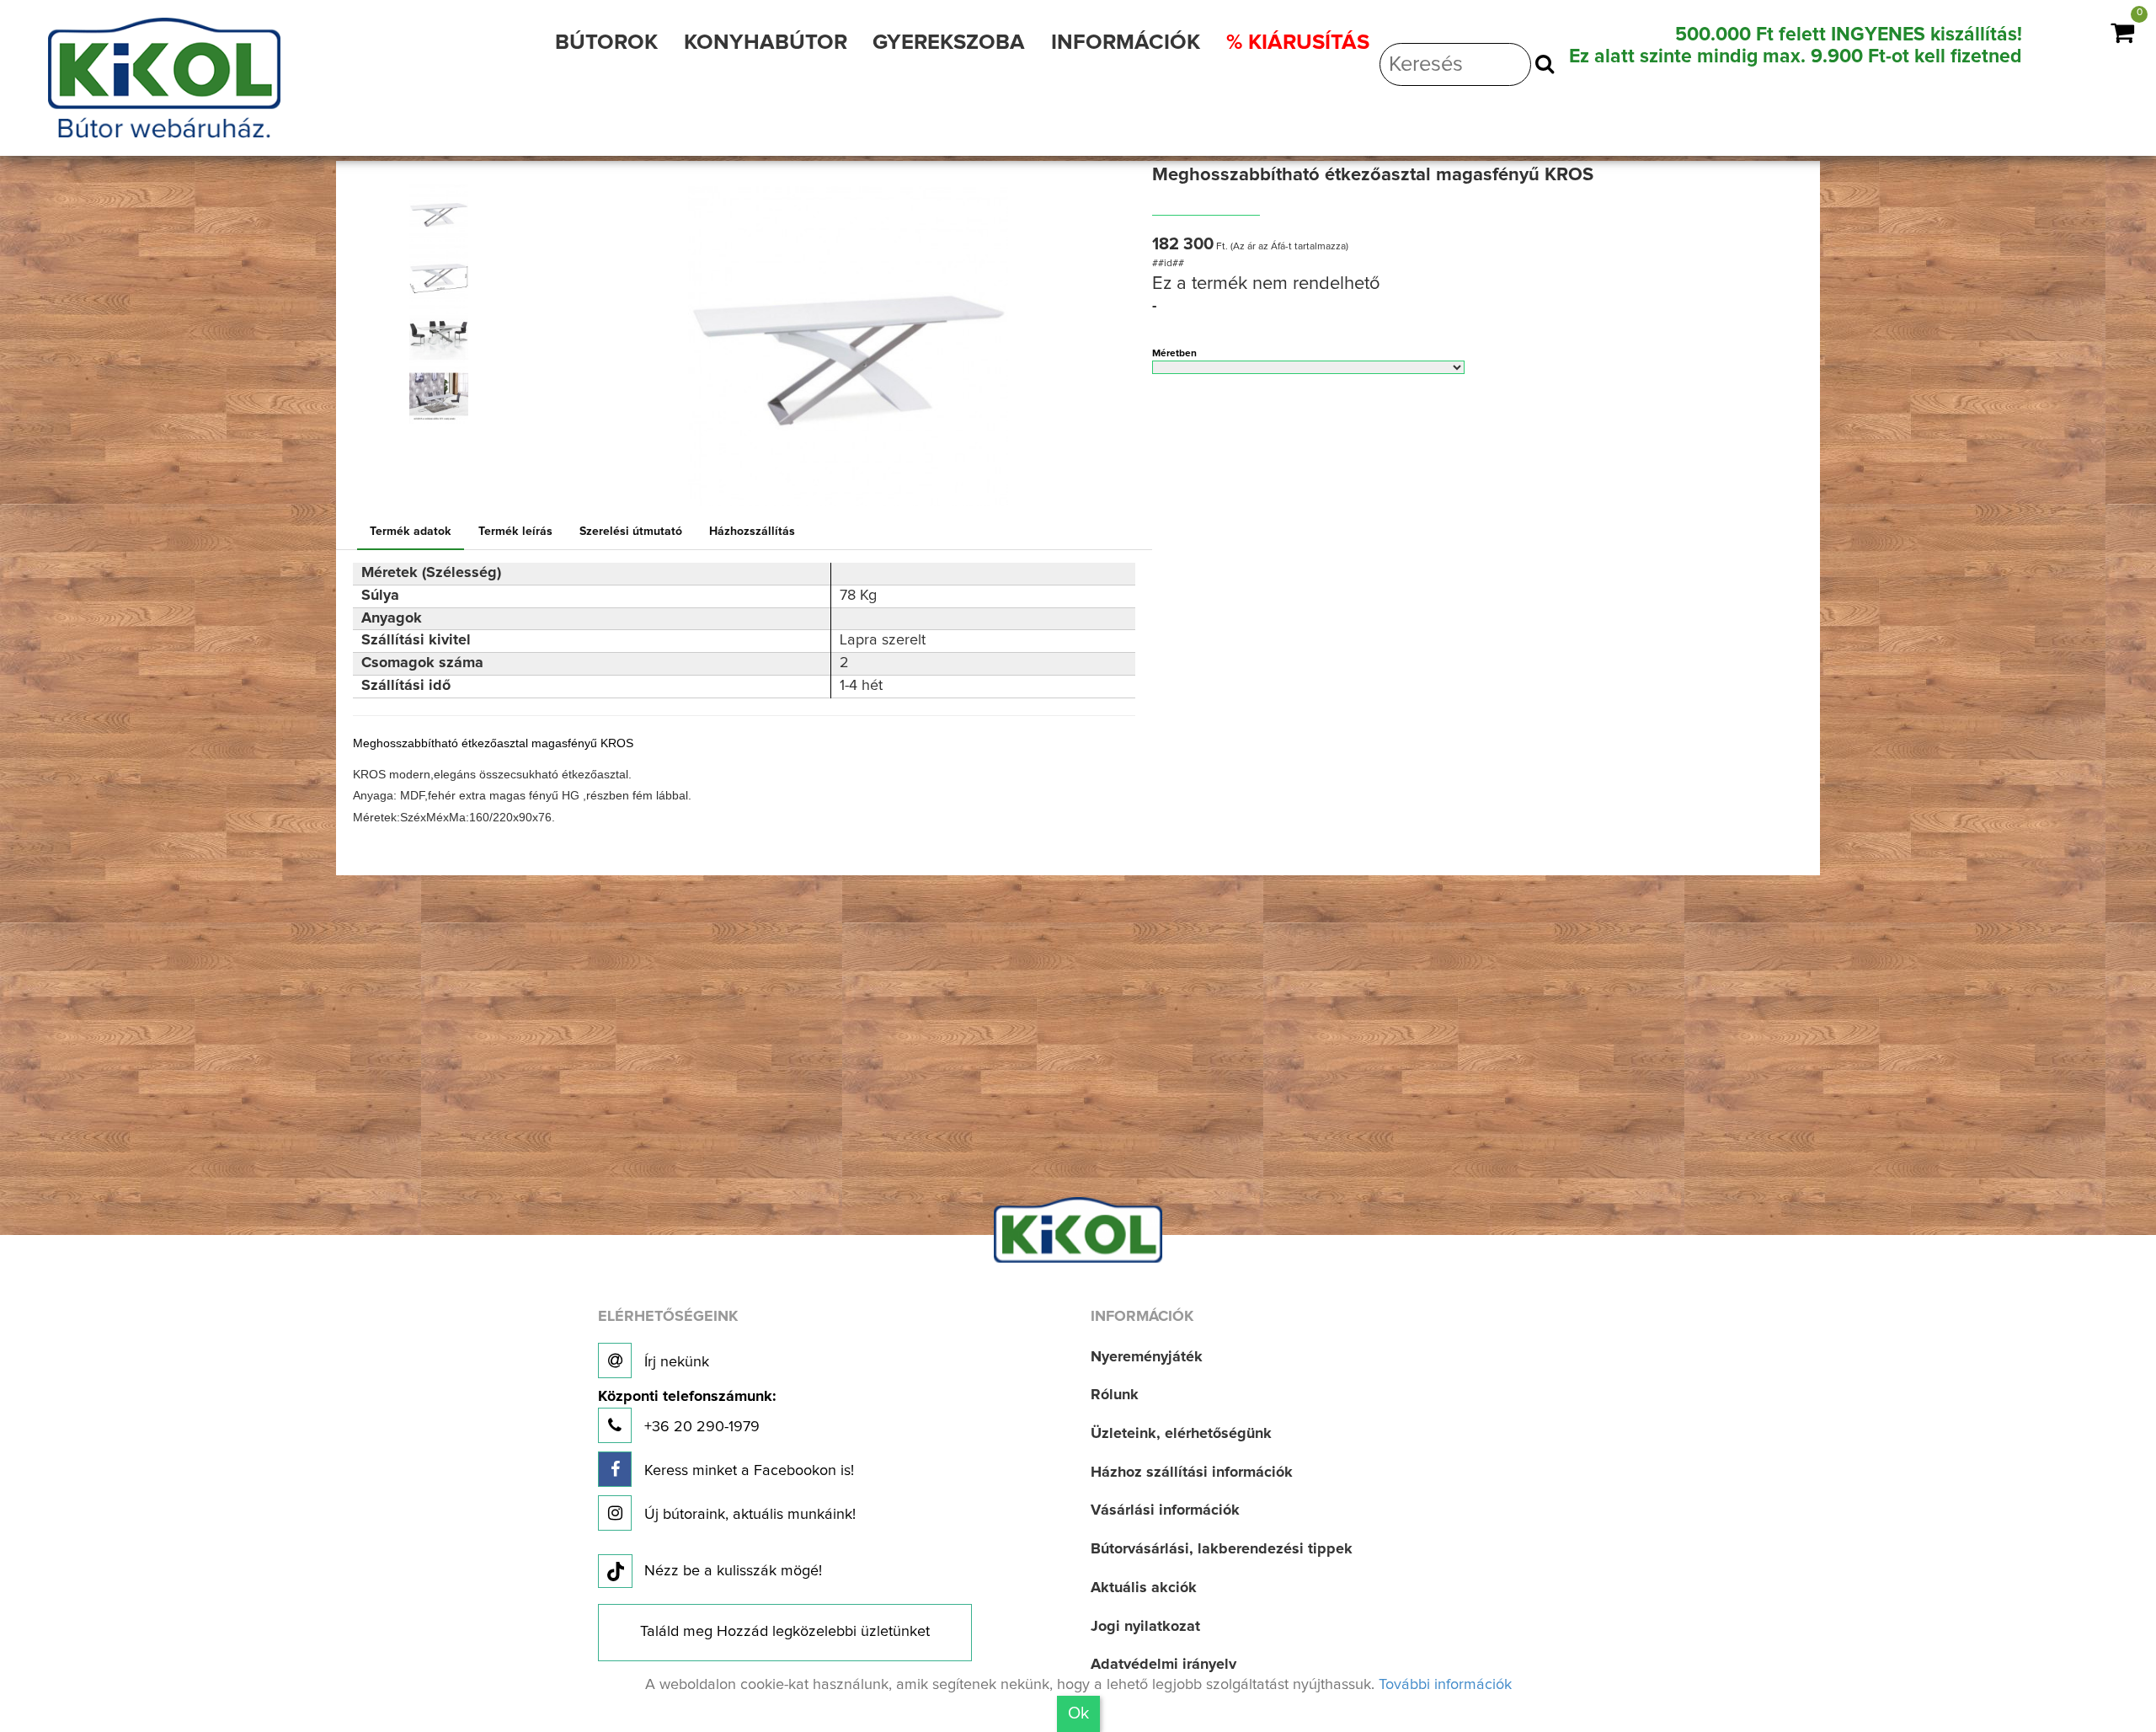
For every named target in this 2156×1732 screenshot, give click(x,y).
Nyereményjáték (1147, 1357)
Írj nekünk (675, 1362)
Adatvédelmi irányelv (1163, 1665)
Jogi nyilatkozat (1145, 1627)
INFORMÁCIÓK (1126, 43)
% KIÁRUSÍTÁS (1298, 43)
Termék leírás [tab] (515, 532)
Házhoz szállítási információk (1192, 1473)
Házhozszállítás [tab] (752, 532)
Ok (1078, 1713)
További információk (1445, 1685)
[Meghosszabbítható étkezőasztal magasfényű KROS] (439, 212)
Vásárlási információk (1165, 1510)
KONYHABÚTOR (766, 43)
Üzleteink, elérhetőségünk (1181, 1434)
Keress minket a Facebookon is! (747, 1471)
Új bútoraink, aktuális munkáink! (748, 1515)
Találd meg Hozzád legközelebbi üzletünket (785, 1632)
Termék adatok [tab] (411, 532)
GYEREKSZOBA (949, 43)
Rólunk (1115, 1395)
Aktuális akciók (1144, 1588)
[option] (446, 212)
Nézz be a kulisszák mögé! (733, 1571)
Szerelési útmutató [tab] (631, 532)
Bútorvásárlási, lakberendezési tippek (1222, 1549)
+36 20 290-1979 (687, 1412)
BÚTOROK (606, 43)
